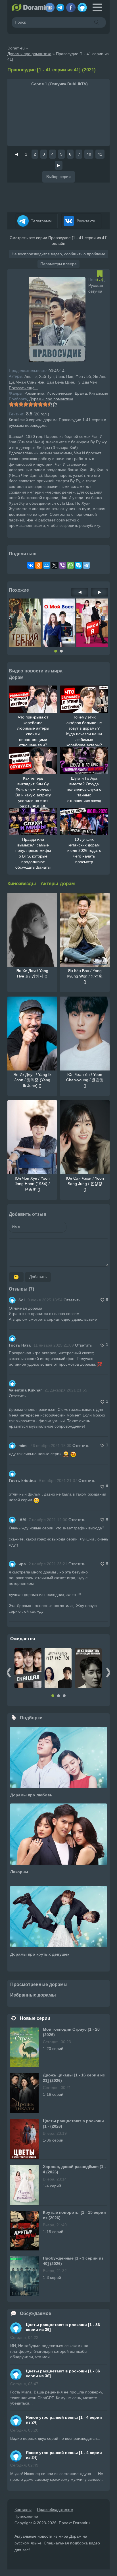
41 (100, 154)
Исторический (59, 393)
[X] (55, 565)
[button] (56, 651)
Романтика (34, 393)
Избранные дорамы (33, 1995)
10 (55, 404)
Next (108, 1673)
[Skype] (78, 565)
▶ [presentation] (100, 592)
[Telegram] (60, 5)
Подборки (31, 1718)
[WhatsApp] (70, 565)
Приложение (26, 2516)
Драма (81, 393)
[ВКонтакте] (31, 565)
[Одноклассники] (39, 565)
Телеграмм (41, 221)
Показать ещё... (23, 388)
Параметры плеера (58, 264)
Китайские (99, 393)
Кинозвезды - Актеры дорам (41, 884)
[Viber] (62, 565)
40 (89, 154)
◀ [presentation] (80, 592)
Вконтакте (85, 221)
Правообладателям (55, 2509)
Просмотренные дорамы (39, 1984)
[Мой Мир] (47, 565)
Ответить (72, 1300)
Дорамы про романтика (51, 399)
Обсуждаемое (35, 2313)
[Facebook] (71, 5)
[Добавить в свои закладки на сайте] (100, 278)
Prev (9, 1673)
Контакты (23, 2509)
